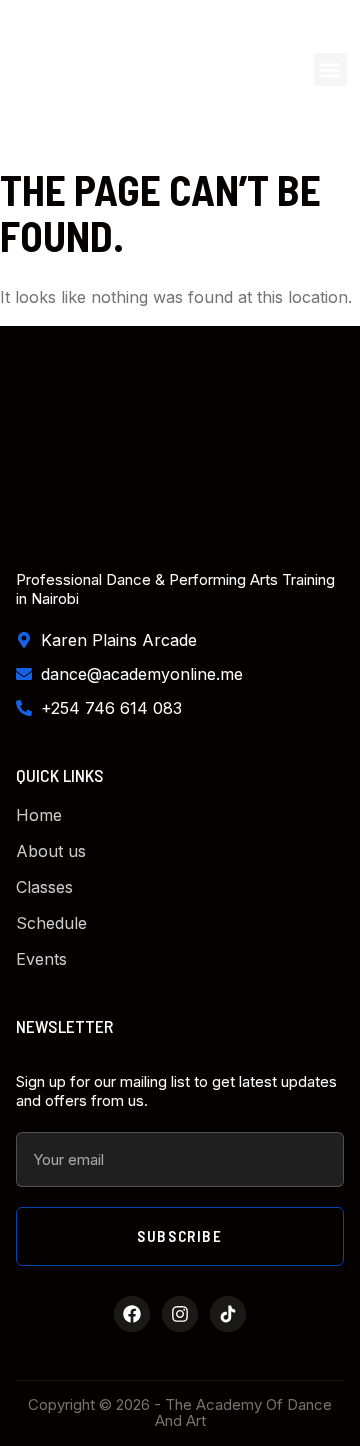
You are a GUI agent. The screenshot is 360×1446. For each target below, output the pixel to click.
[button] (330, 69)
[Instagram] (180, 1314)
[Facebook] (132, 1314)
